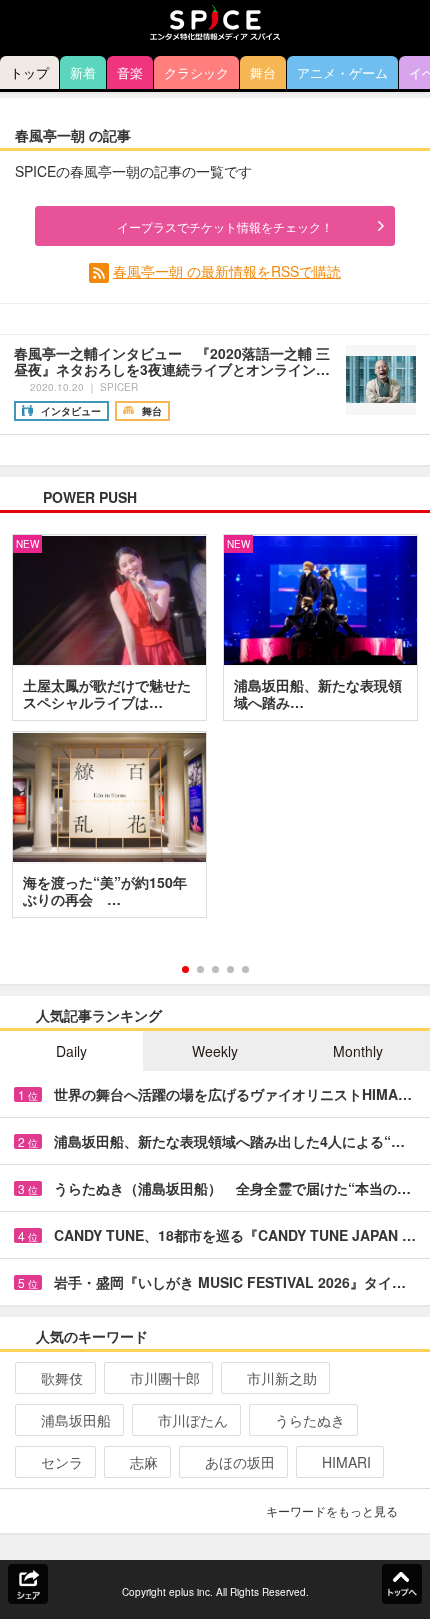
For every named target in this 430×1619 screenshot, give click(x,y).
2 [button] (200, 969)
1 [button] (185, 969)
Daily (71, 1051)
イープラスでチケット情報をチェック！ (225, 226)
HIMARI (346, 1462)
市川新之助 (282, 1378)
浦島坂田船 (76, 1420)
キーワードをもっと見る (332, 1510)
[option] (215, 733)
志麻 (144, 1462)
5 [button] (245, 969)
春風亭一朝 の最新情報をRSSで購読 (227, 271)
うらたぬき (310, 1420)
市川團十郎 (165, 1378)
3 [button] (215, 969)
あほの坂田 (240, 1462)
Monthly (358, 1051)
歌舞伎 (62, 1378)
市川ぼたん (193, 1420)
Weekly (215, 1051)
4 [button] (230, 969)
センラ (62, 1462)
